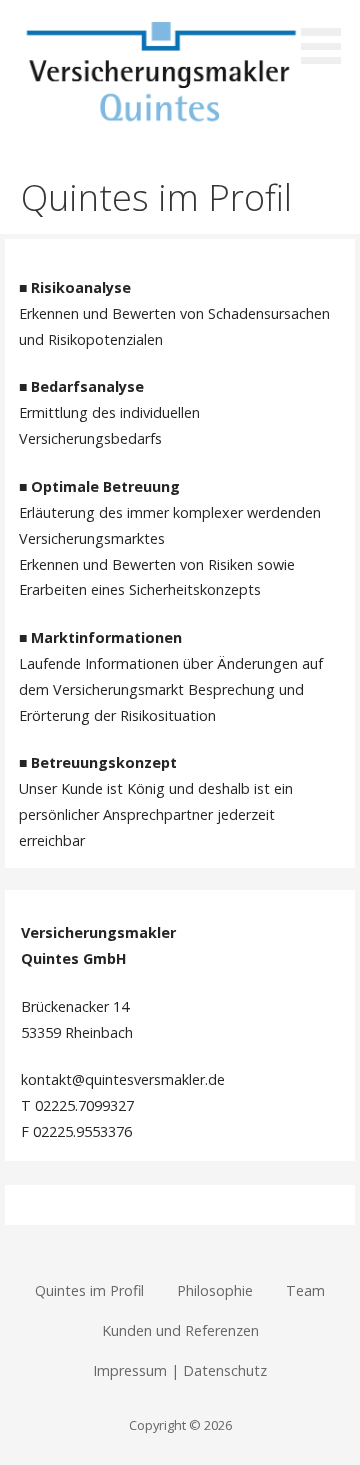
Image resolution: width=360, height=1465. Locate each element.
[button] (328, 35)
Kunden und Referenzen (180, 1330)
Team (305, 1290)
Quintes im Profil (89, 1290)
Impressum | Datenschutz (180, 1370)
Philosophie (215, 1290)
